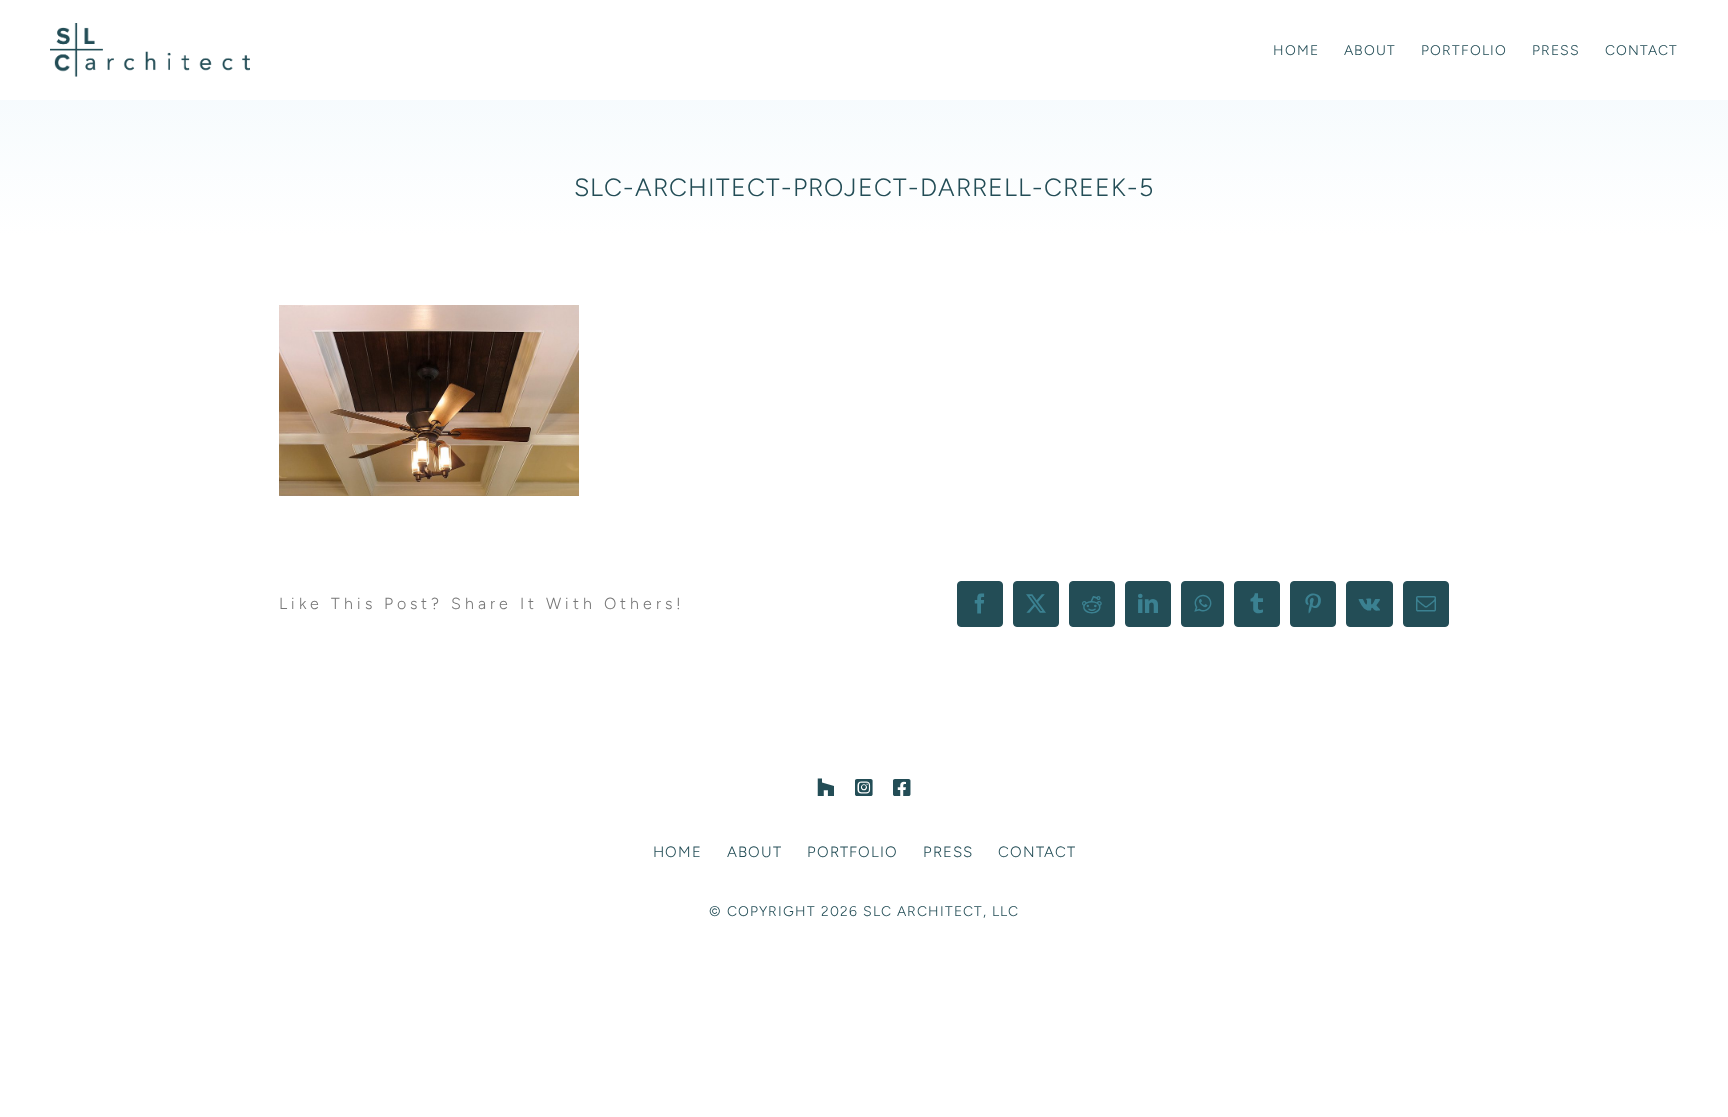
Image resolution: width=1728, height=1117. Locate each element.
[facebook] (902, 788)
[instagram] (864, 788)
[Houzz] (826, 788)
